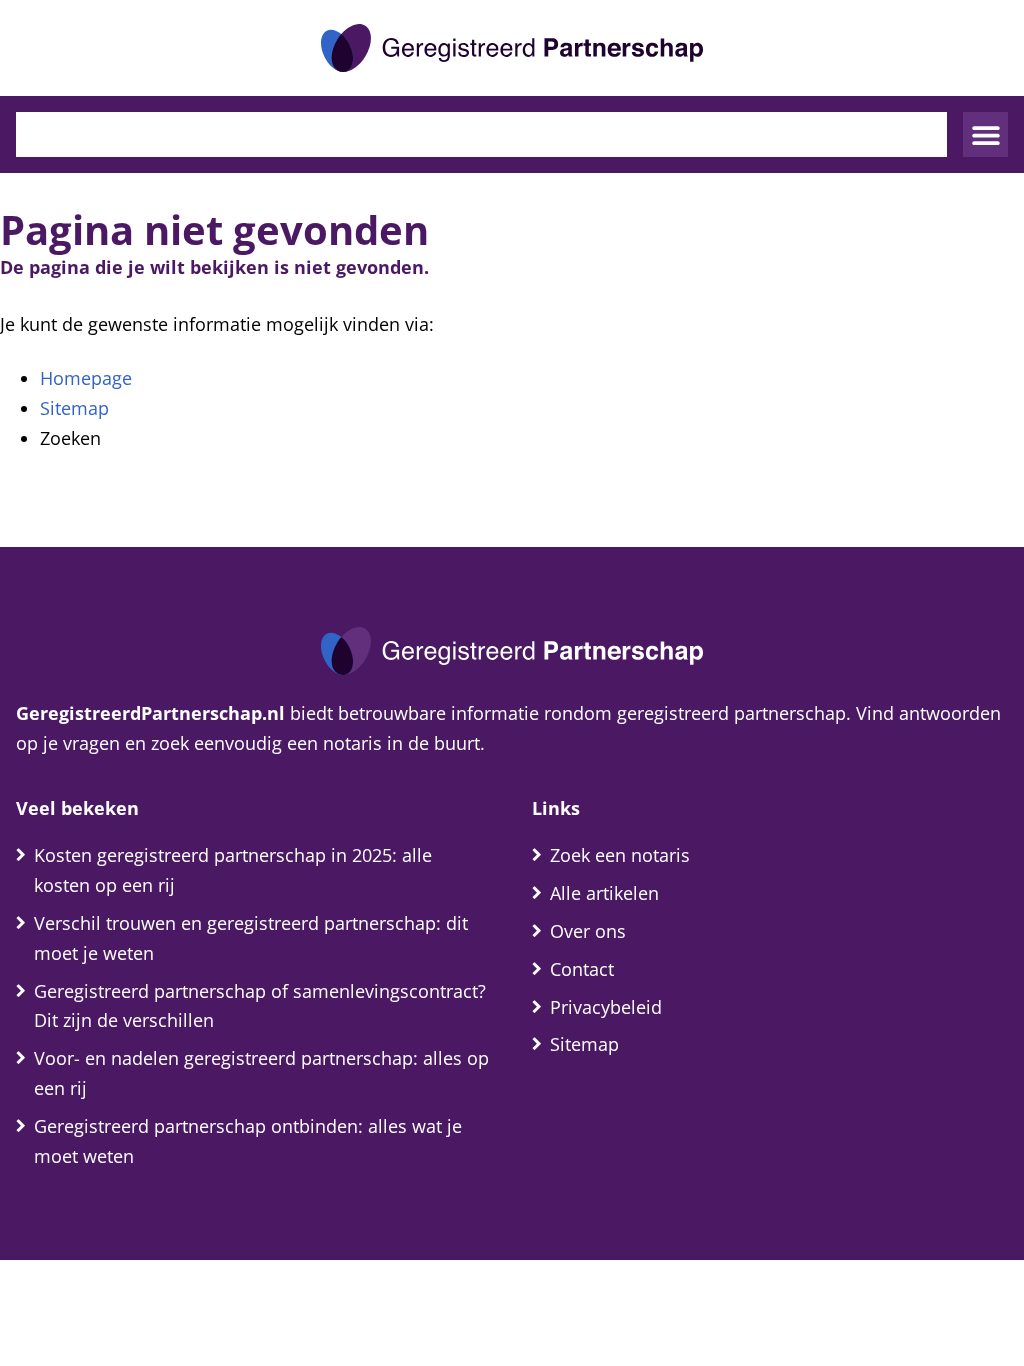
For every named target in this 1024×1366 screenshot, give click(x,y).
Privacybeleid (606, 1007)
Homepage (86, 378)
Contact (582, 969)
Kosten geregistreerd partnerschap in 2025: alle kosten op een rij (233, 870)
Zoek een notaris (620, 855)
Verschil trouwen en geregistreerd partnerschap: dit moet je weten (251, 938)
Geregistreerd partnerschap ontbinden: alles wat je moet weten (248, 1141)
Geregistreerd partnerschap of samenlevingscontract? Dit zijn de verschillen (260, 1006)
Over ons (588, 931)
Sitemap (74, 408)
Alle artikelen (604, 893)
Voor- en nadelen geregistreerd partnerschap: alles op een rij (261, 1073)
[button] (985, 134)
